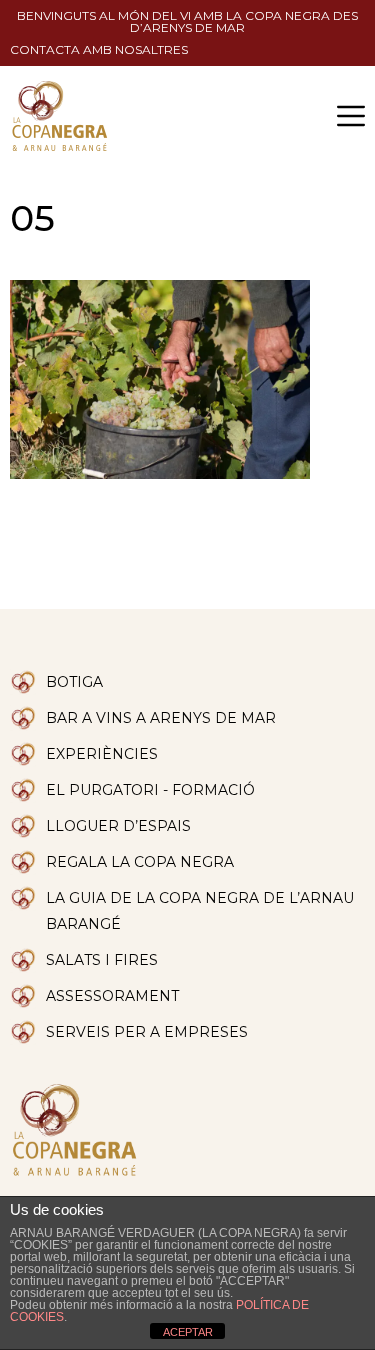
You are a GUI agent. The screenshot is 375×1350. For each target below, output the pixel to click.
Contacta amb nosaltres (99, 49)
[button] (351, 116)
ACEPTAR (188, 1332)
